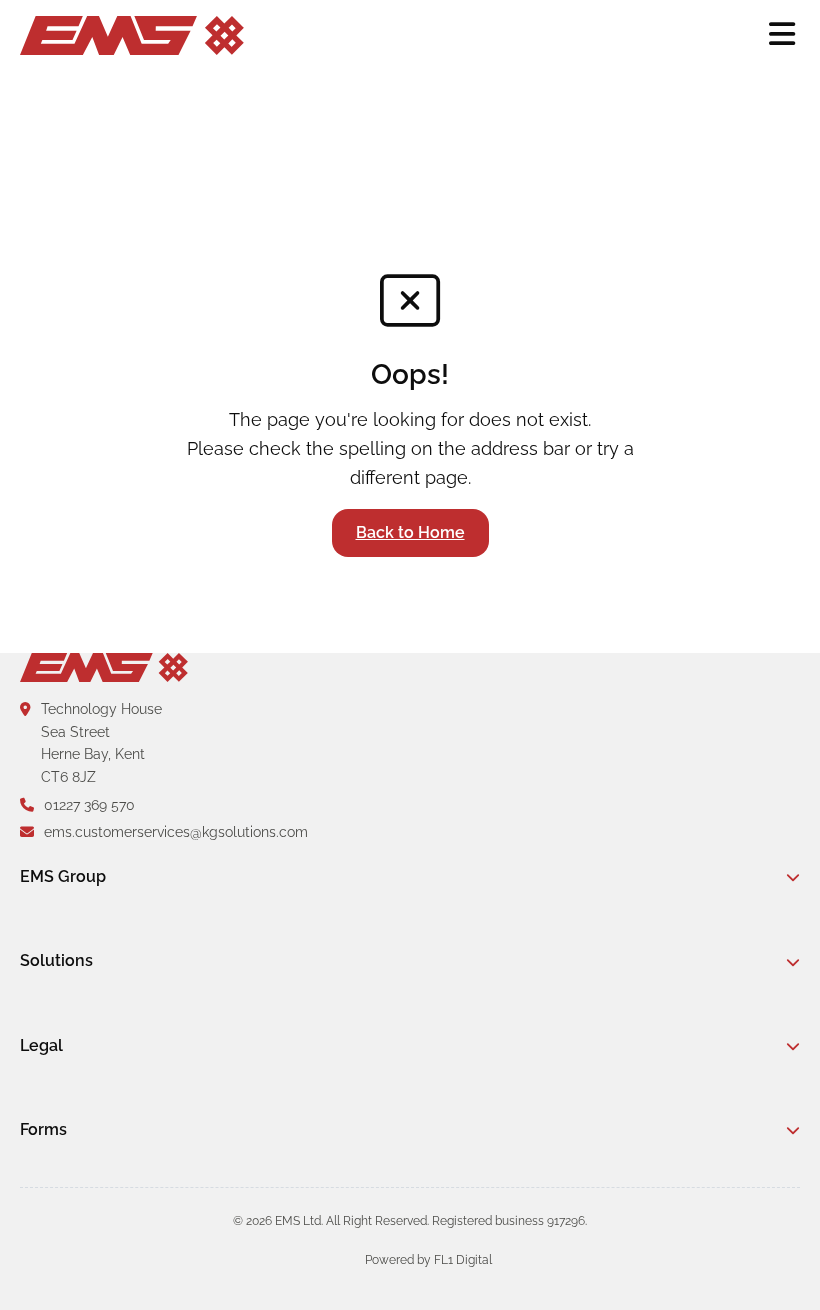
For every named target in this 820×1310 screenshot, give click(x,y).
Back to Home (410, 532)
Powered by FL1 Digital (428, 1260)
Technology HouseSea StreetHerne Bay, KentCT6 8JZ (101, 743)
